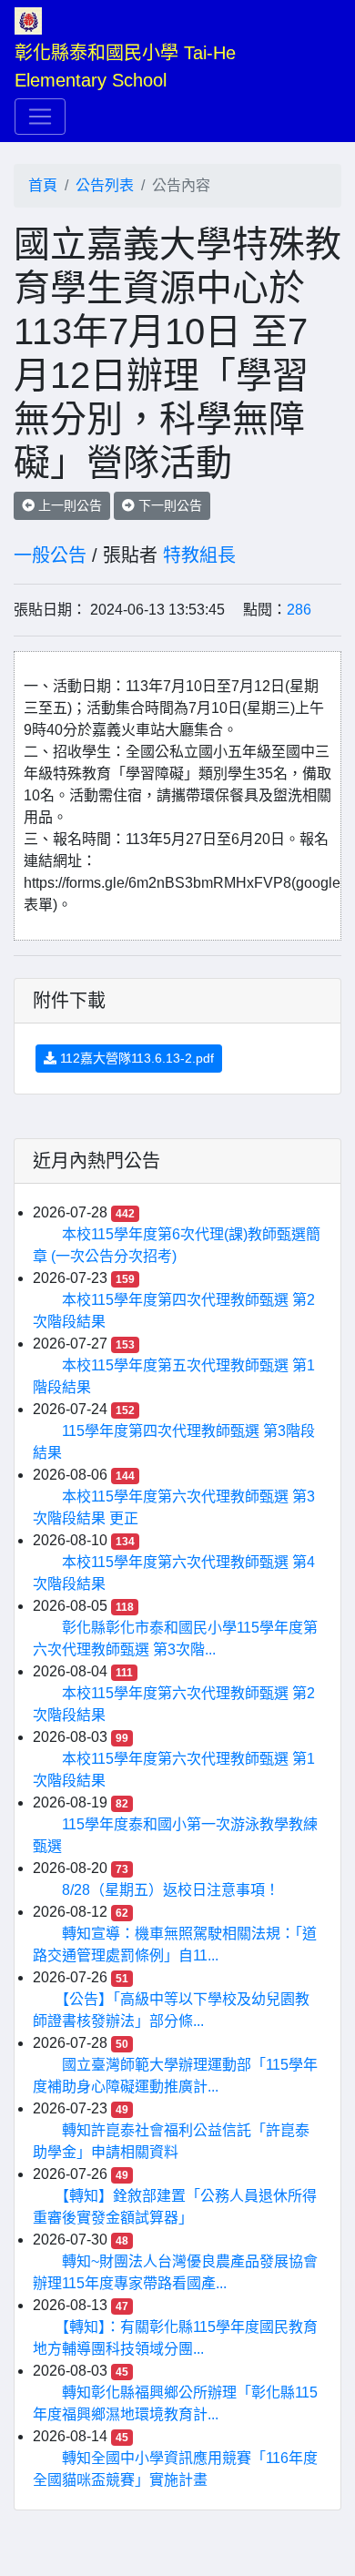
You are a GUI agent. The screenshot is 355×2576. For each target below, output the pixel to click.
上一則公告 (68, 505)
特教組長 (199, 555)
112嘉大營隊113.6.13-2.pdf (135, 1058)
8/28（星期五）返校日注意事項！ (171, 1890)
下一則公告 (168, 505)
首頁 (43, 185)
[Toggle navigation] (40, 117)
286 (299, 610)
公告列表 (105, 185)
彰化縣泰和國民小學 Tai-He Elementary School (128, 66)
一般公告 (50, 555)
